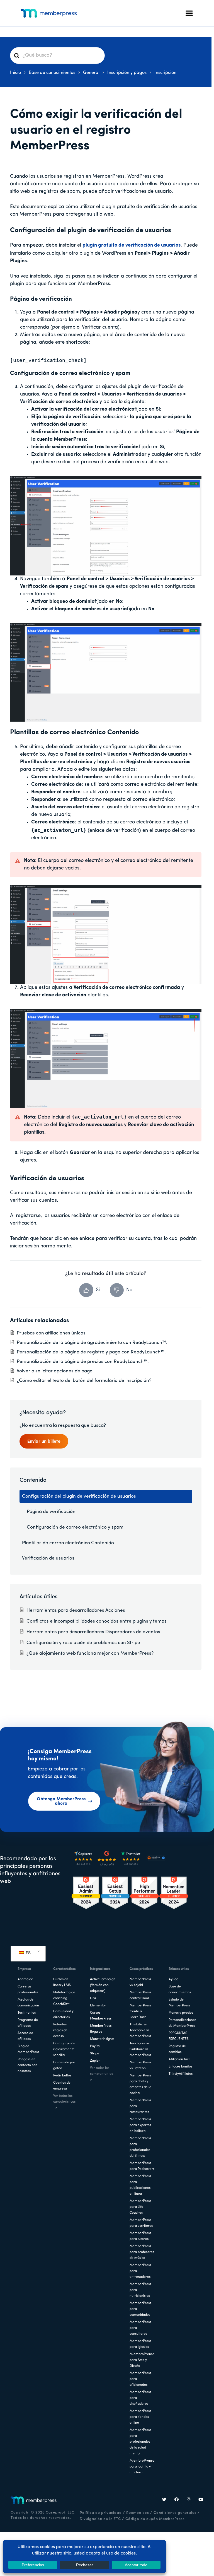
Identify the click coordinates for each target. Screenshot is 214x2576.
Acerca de (25, 1979)
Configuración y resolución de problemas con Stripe (83, 1643)
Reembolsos (138, 2513)
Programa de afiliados (28, 2023)
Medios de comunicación (28, 2003)
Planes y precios (181, 2013)
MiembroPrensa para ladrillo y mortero (142, 2467)
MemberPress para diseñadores (140, 2398)
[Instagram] (189, 2500)
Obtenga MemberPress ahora (61, 1801)
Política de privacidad (101, 2513)
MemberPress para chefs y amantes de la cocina (140, 2084)
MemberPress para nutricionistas (140, 2290)
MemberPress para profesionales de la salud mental (140, 2442)
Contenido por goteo (64, 2065)
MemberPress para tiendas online (140, 2417)
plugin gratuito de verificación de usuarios (132, 245)
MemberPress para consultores (140, 2328)
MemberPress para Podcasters (142, 2166)
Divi (93, 1998)
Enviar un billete (44, 1442)
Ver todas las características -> (64, 2102)
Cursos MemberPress (101, 2016)
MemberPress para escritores (141, 2223)
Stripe (95, 2054)
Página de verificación (51, 1512)
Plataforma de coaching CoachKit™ (64, 1998)
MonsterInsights (102, 2039)
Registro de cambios (177, 2049)
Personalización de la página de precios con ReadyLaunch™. (83, 1362)
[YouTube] (201, 2500)
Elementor (98, 2006)
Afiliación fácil (179, 2059)
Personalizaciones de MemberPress (182, 2023)
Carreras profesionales (28, 1990)
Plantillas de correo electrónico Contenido (68, 1543)
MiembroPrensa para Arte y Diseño (142, 2360)
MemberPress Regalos (101, 2029)
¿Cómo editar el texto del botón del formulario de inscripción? (84, 1381)
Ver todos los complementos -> (103, 2074)
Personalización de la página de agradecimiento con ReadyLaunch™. (92, 1343)
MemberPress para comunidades (140, 2309)
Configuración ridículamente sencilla (64, 2049)
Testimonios (27, 2013)
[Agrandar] (194, 480)
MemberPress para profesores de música (142, 2252)
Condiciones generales (175, 2513)
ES (28, 1953)
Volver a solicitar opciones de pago (55, 1371)
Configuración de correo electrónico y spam (75, 1527)
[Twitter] (164, 2500)
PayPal (95, 2046)
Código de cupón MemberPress (155, 2519)
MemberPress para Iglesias (140, 2344)
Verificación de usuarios (48, 1558)
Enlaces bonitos (180, 2067)
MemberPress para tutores (140, 2236)
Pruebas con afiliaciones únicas (51, 1333)
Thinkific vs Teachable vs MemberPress (140, 2030)
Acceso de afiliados (25, 2036)
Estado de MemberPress (179, 2003)
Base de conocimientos (180, 1990)
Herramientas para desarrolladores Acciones (76, 1610)
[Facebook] (177, 2500)
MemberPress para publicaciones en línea (140, 2185)
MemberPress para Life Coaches (140, 2207)
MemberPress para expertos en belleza (140, 2125)
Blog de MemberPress (28, 2049)
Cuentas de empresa (62, 2086)
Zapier (95, 2061)
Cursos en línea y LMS (62, 1982)
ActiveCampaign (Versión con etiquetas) (103, 1985)
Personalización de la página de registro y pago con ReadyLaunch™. (91, 1352)
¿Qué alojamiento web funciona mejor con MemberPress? (90, 1653)
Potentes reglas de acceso (60, 2030)
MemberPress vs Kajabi (140, 1982)
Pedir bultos (62, 2076)
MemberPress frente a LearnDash (140, 2011)
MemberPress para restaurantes (140, 2106)
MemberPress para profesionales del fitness (140, 2147)
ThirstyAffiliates (181, 2074)
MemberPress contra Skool (140, 1995)
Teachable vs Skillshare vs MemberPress (140, 2049)
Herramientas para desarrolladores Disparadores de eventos (93, 1632)
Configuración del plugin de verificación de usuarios (79, 1496)
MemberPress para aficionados (140, 2379)
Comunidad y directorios (63, 2014)
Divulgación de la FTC (100, 2519)
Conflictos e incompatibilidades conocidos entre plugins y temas (97, 1621)
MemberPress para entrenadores (140, 2271)
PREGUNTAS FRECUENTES (179, 2036)
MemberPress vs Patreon (140, 2065)
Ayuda (173, 1979)
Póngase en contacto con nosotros (27, 2065)
